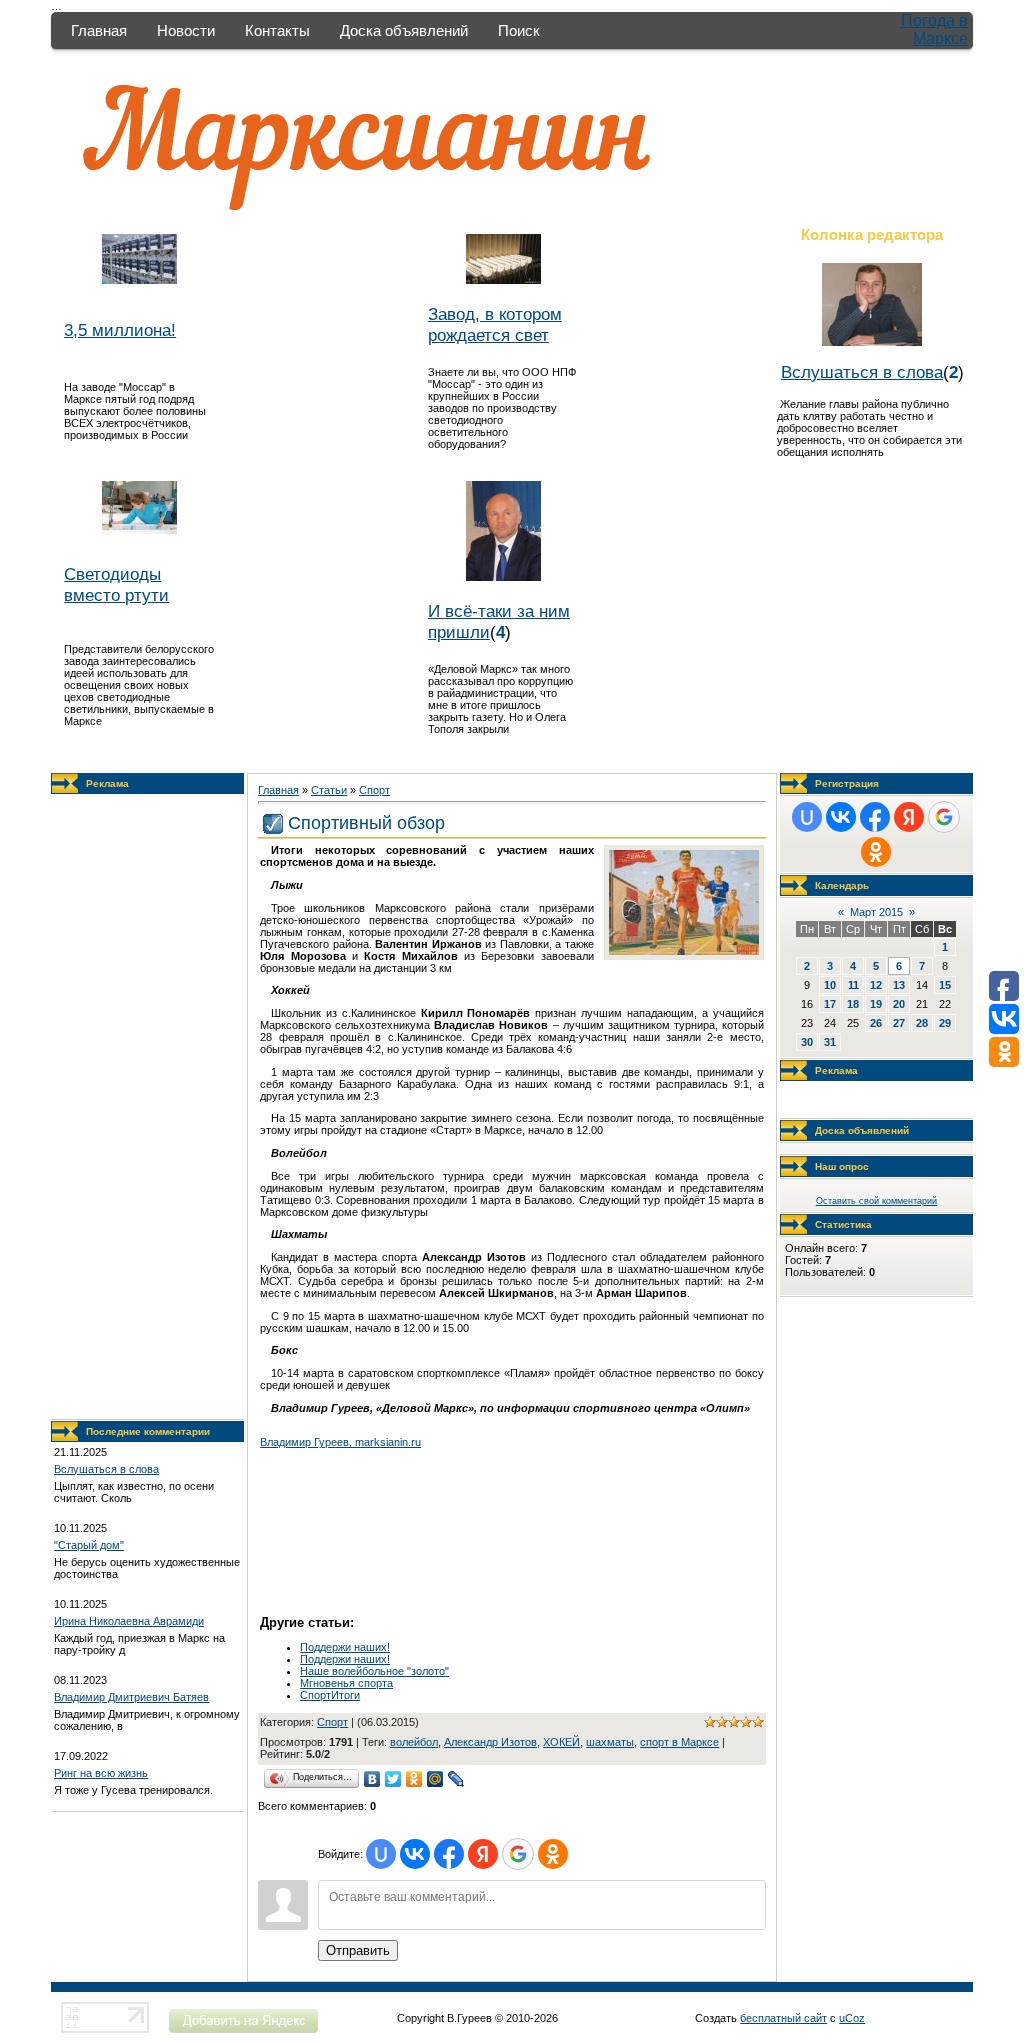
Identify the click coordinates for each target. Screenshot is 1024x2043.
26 (876, 1023)
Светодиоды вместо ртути (116, 584)
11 (853, 985)
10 (830, 985)
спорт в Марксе (679, 1742)
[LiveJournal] (456, 1779)
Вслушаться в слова (862, 372)
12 (876, 985)
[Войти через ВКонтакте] (415, 1854)
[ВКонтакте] (372, 1779)
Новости (186, 30)
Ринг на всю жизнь (101, 1773)
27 (899, 1023)
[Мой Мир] (435, 1779)
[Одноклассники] (414, 1779)
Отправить (358, 1950)
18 (853, 1004)
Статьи (329, 790)
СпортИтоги (330, 1695)
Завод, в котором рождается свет (495, 324)
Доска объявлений (404, 30)
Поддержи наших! (345, 1647)
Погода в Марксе (934, 29)
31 (830, 1042)
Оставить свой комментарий (876, 1201)
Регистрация (847, 783)
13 (899, 985)
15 (945, 985)
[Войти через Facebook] (449, 1854)
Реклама (107, 783)
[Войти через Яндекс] (483, 1854)
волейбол (414, 1742)
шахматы (610, 1742)
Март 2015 (876, 912)
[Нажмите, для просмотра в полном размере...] (684, 951)
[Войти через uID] (381, 1854)
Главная (99, 30)
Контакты (277, 30)
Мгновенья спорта (346, 1683)
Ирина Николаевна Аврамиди (129, 1621)
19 (876, 1004)
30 (807, 1042)
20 (899, 1004)
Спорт (374, 790)
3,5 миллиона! (120, 330)
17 (830, 1004)
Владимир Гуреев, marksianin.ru (340, 1442)
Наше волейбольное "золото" (374, 1671)
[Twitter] (393, 1779)
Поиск (519, 30)
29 (945, 1023)
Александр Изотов (490, 1742)
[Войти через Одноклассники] (553, 1854)
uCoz (852, 2018)
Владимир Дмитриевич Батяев (131, 1697)
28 (922, 1023)
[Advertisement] (148, 1107)
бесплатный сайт (783, 2018)
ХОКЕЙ (561, 1742)
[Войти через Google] (518, 1854)
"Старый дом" (89, 1545)
